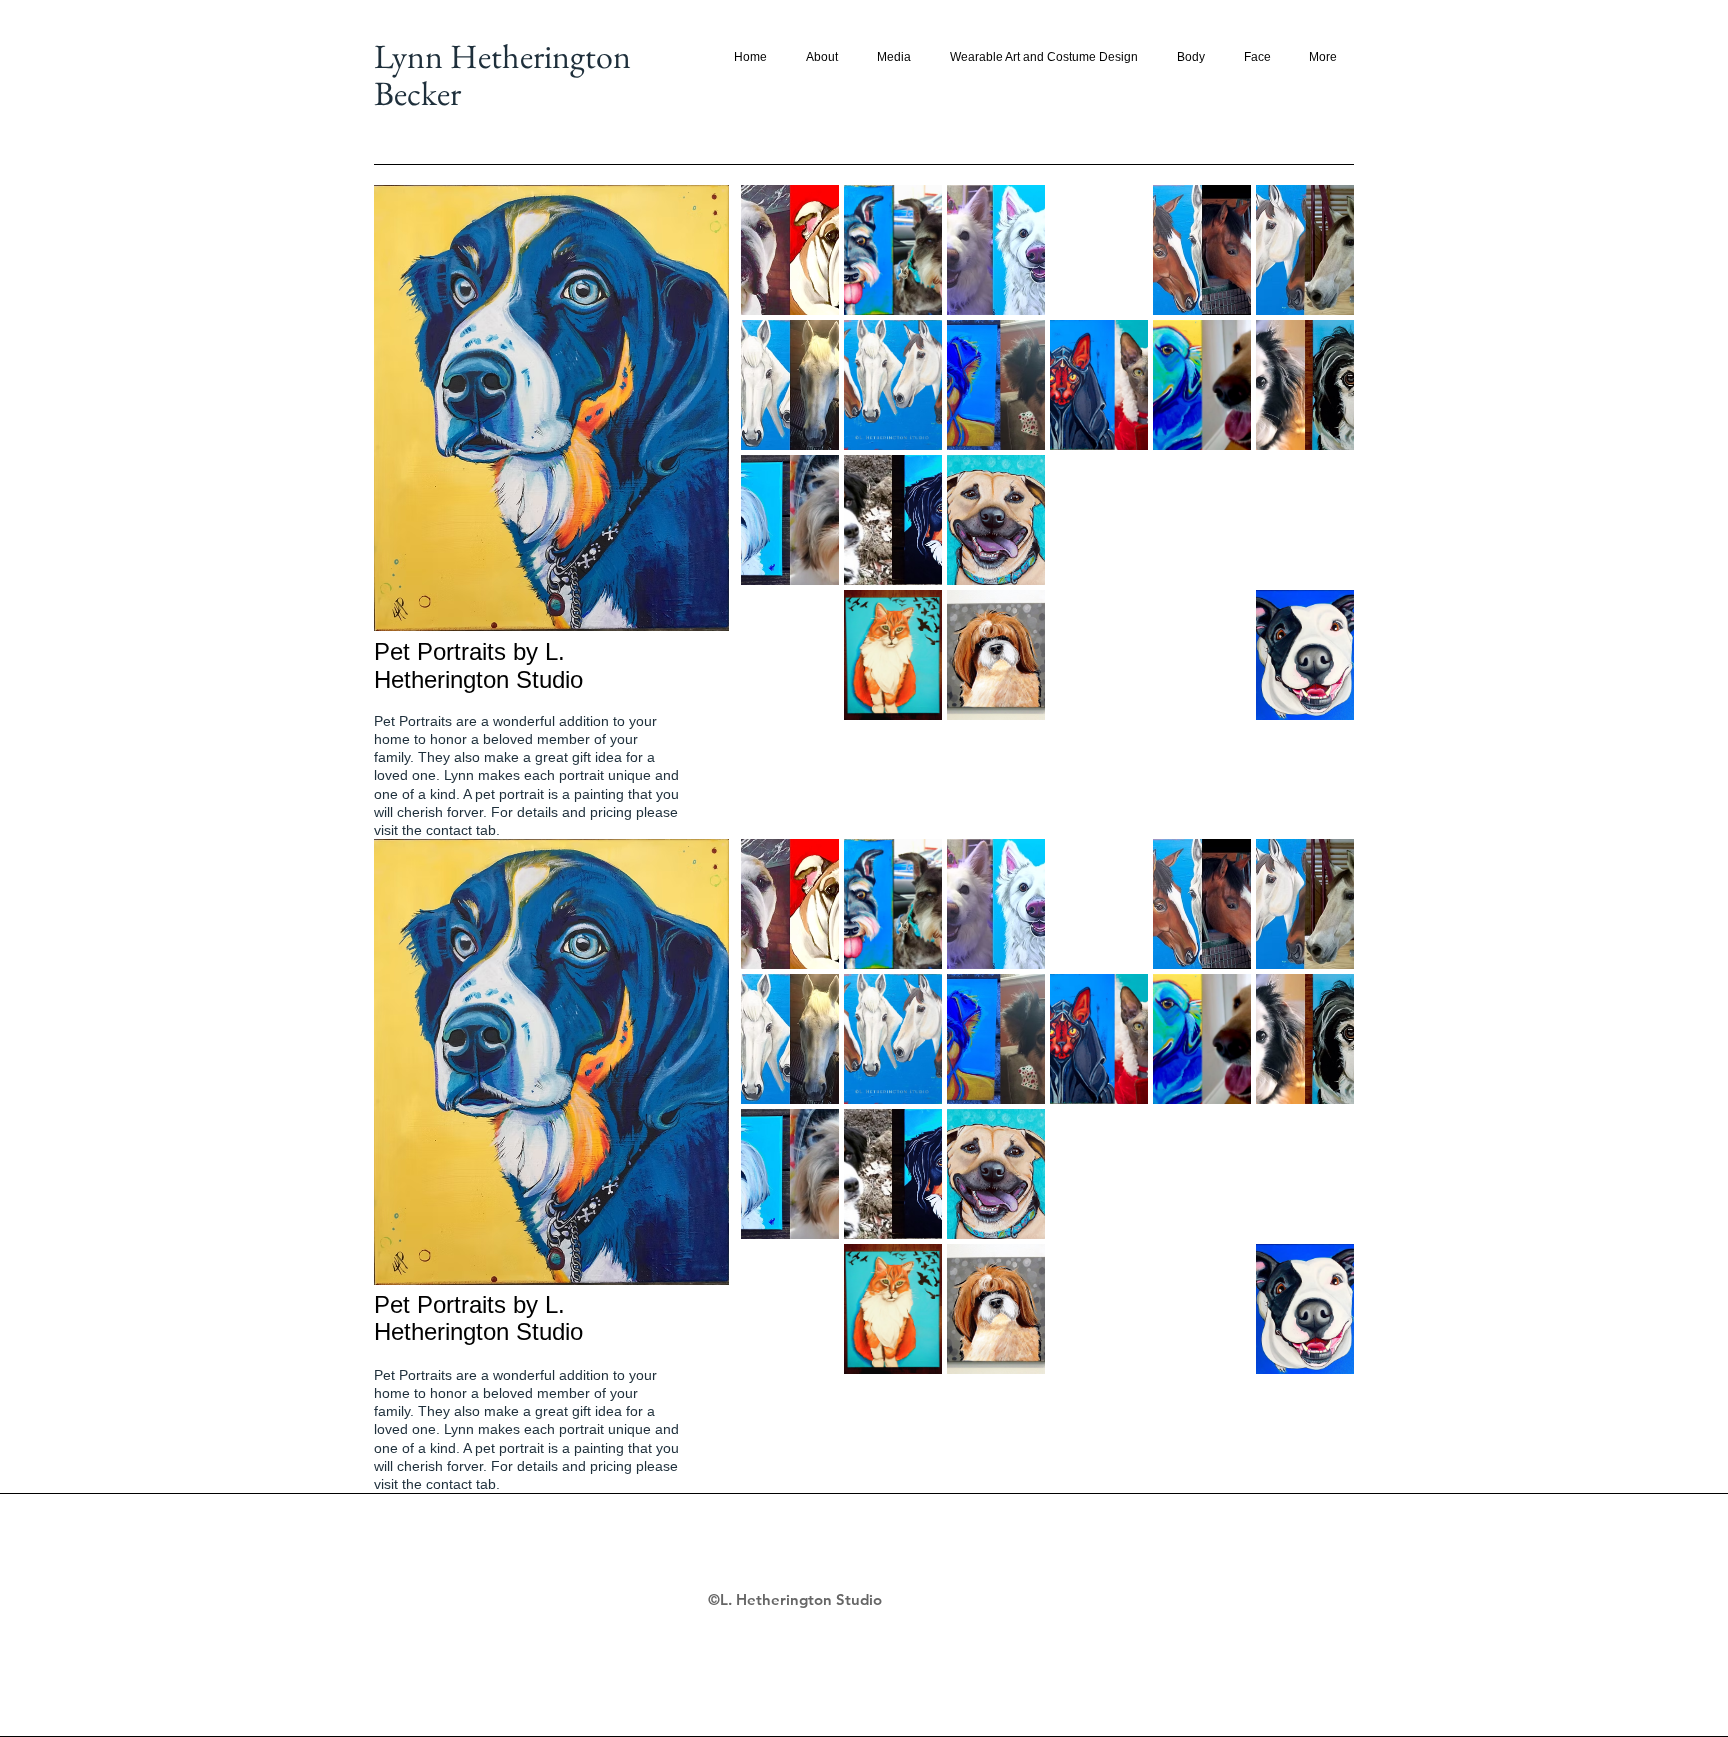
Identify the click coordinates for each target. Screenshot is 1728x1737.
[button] (790, 250)
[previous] (783, 469)
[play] (1313, 704)
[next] (1311, 469)
